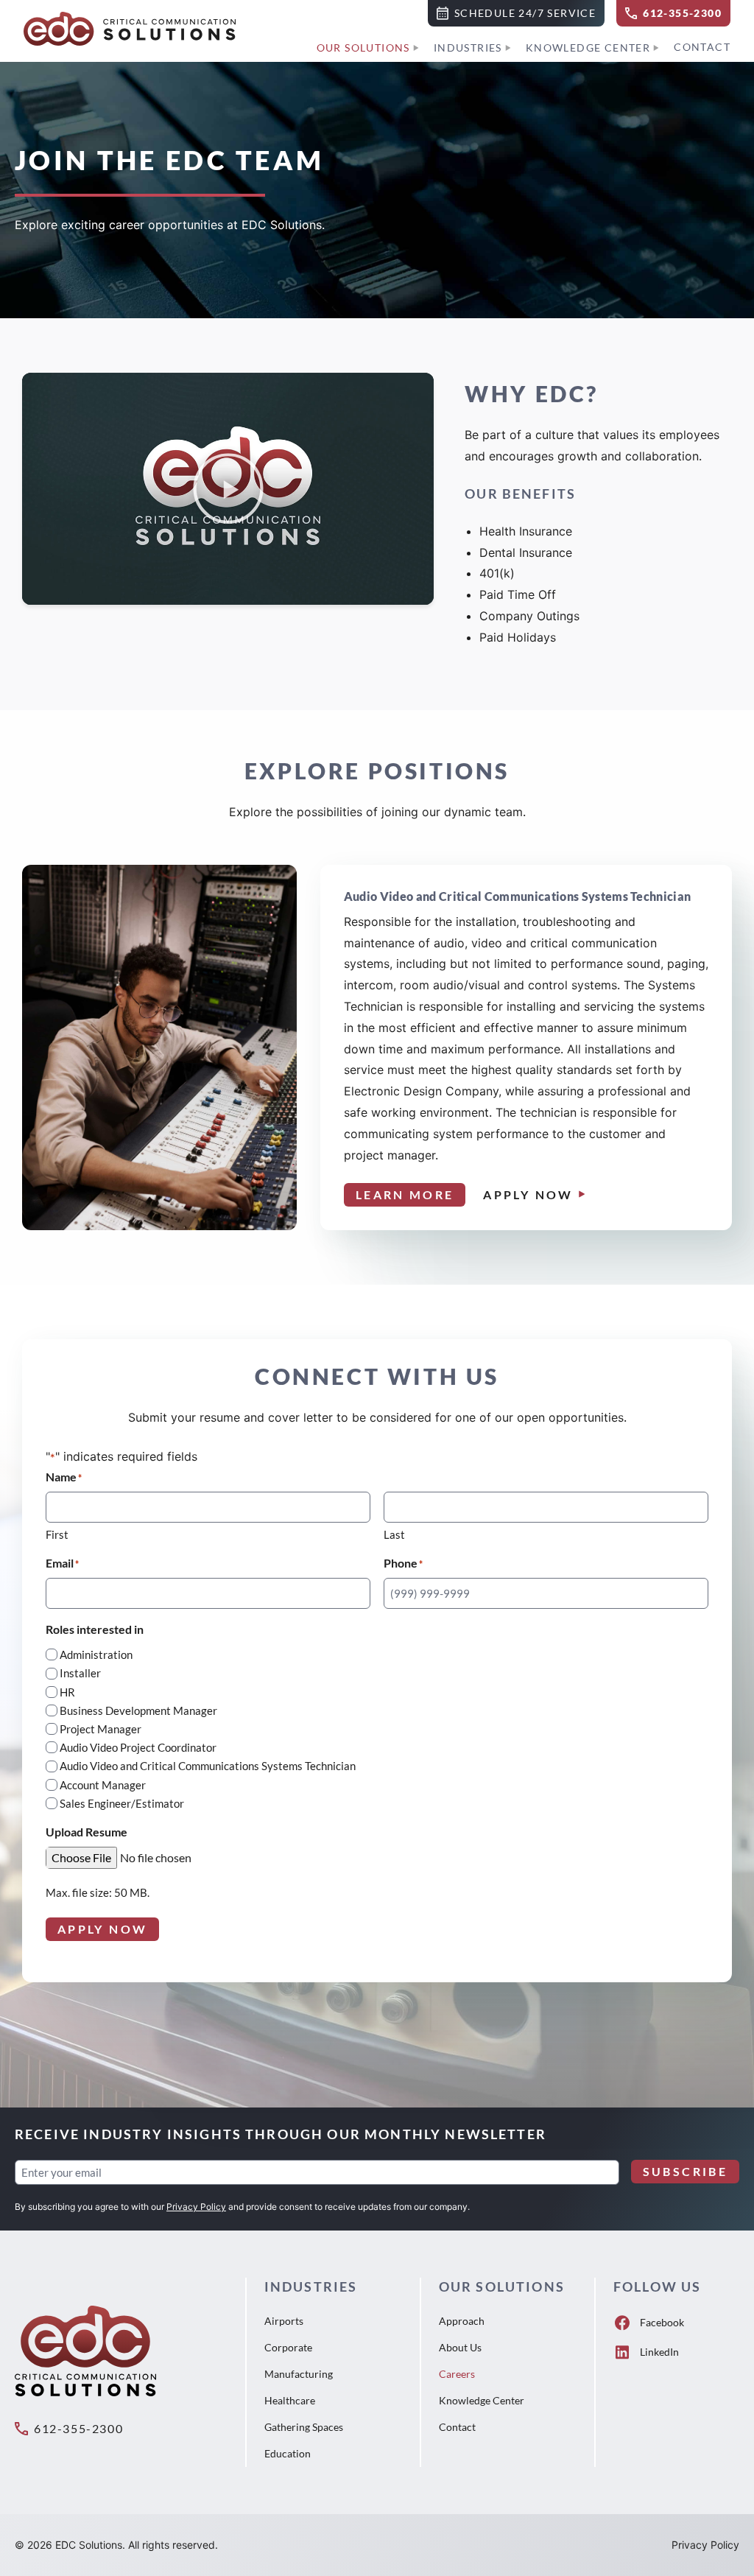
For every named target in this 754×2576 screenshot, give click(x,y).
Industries (468, 48)
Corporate (288, 2347)
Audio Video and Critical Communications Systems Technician (208, 1766)
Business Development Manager (138, 1710)
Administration (96, 1654)
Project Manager (101, 1729)
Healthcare (290, 2400)
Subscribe (685, 2171)
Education (288, 2453)
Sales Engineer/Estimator (122, 1803)
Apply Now (528, 1194)
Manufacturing (299, 2374)
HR (67, 1692)
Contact (702, 47)
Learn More (405, 1194)
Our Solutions (363, 48)
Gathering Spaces (304, 2427)
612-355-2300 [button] (78, 2428)
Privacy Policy (196, 2207)
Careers (457, 2374)
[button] (516, 13)
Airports (284, 2321)
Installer (80, 1673)
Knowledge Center (588, 48)
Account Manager (103, 1785)
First (57, 1534)
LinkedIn (659, 2352)
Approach (462, 2321)
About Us (460, 2347)
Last (394, 1534)
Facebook (662, 2322)
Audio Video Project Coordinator (138, 1747)
